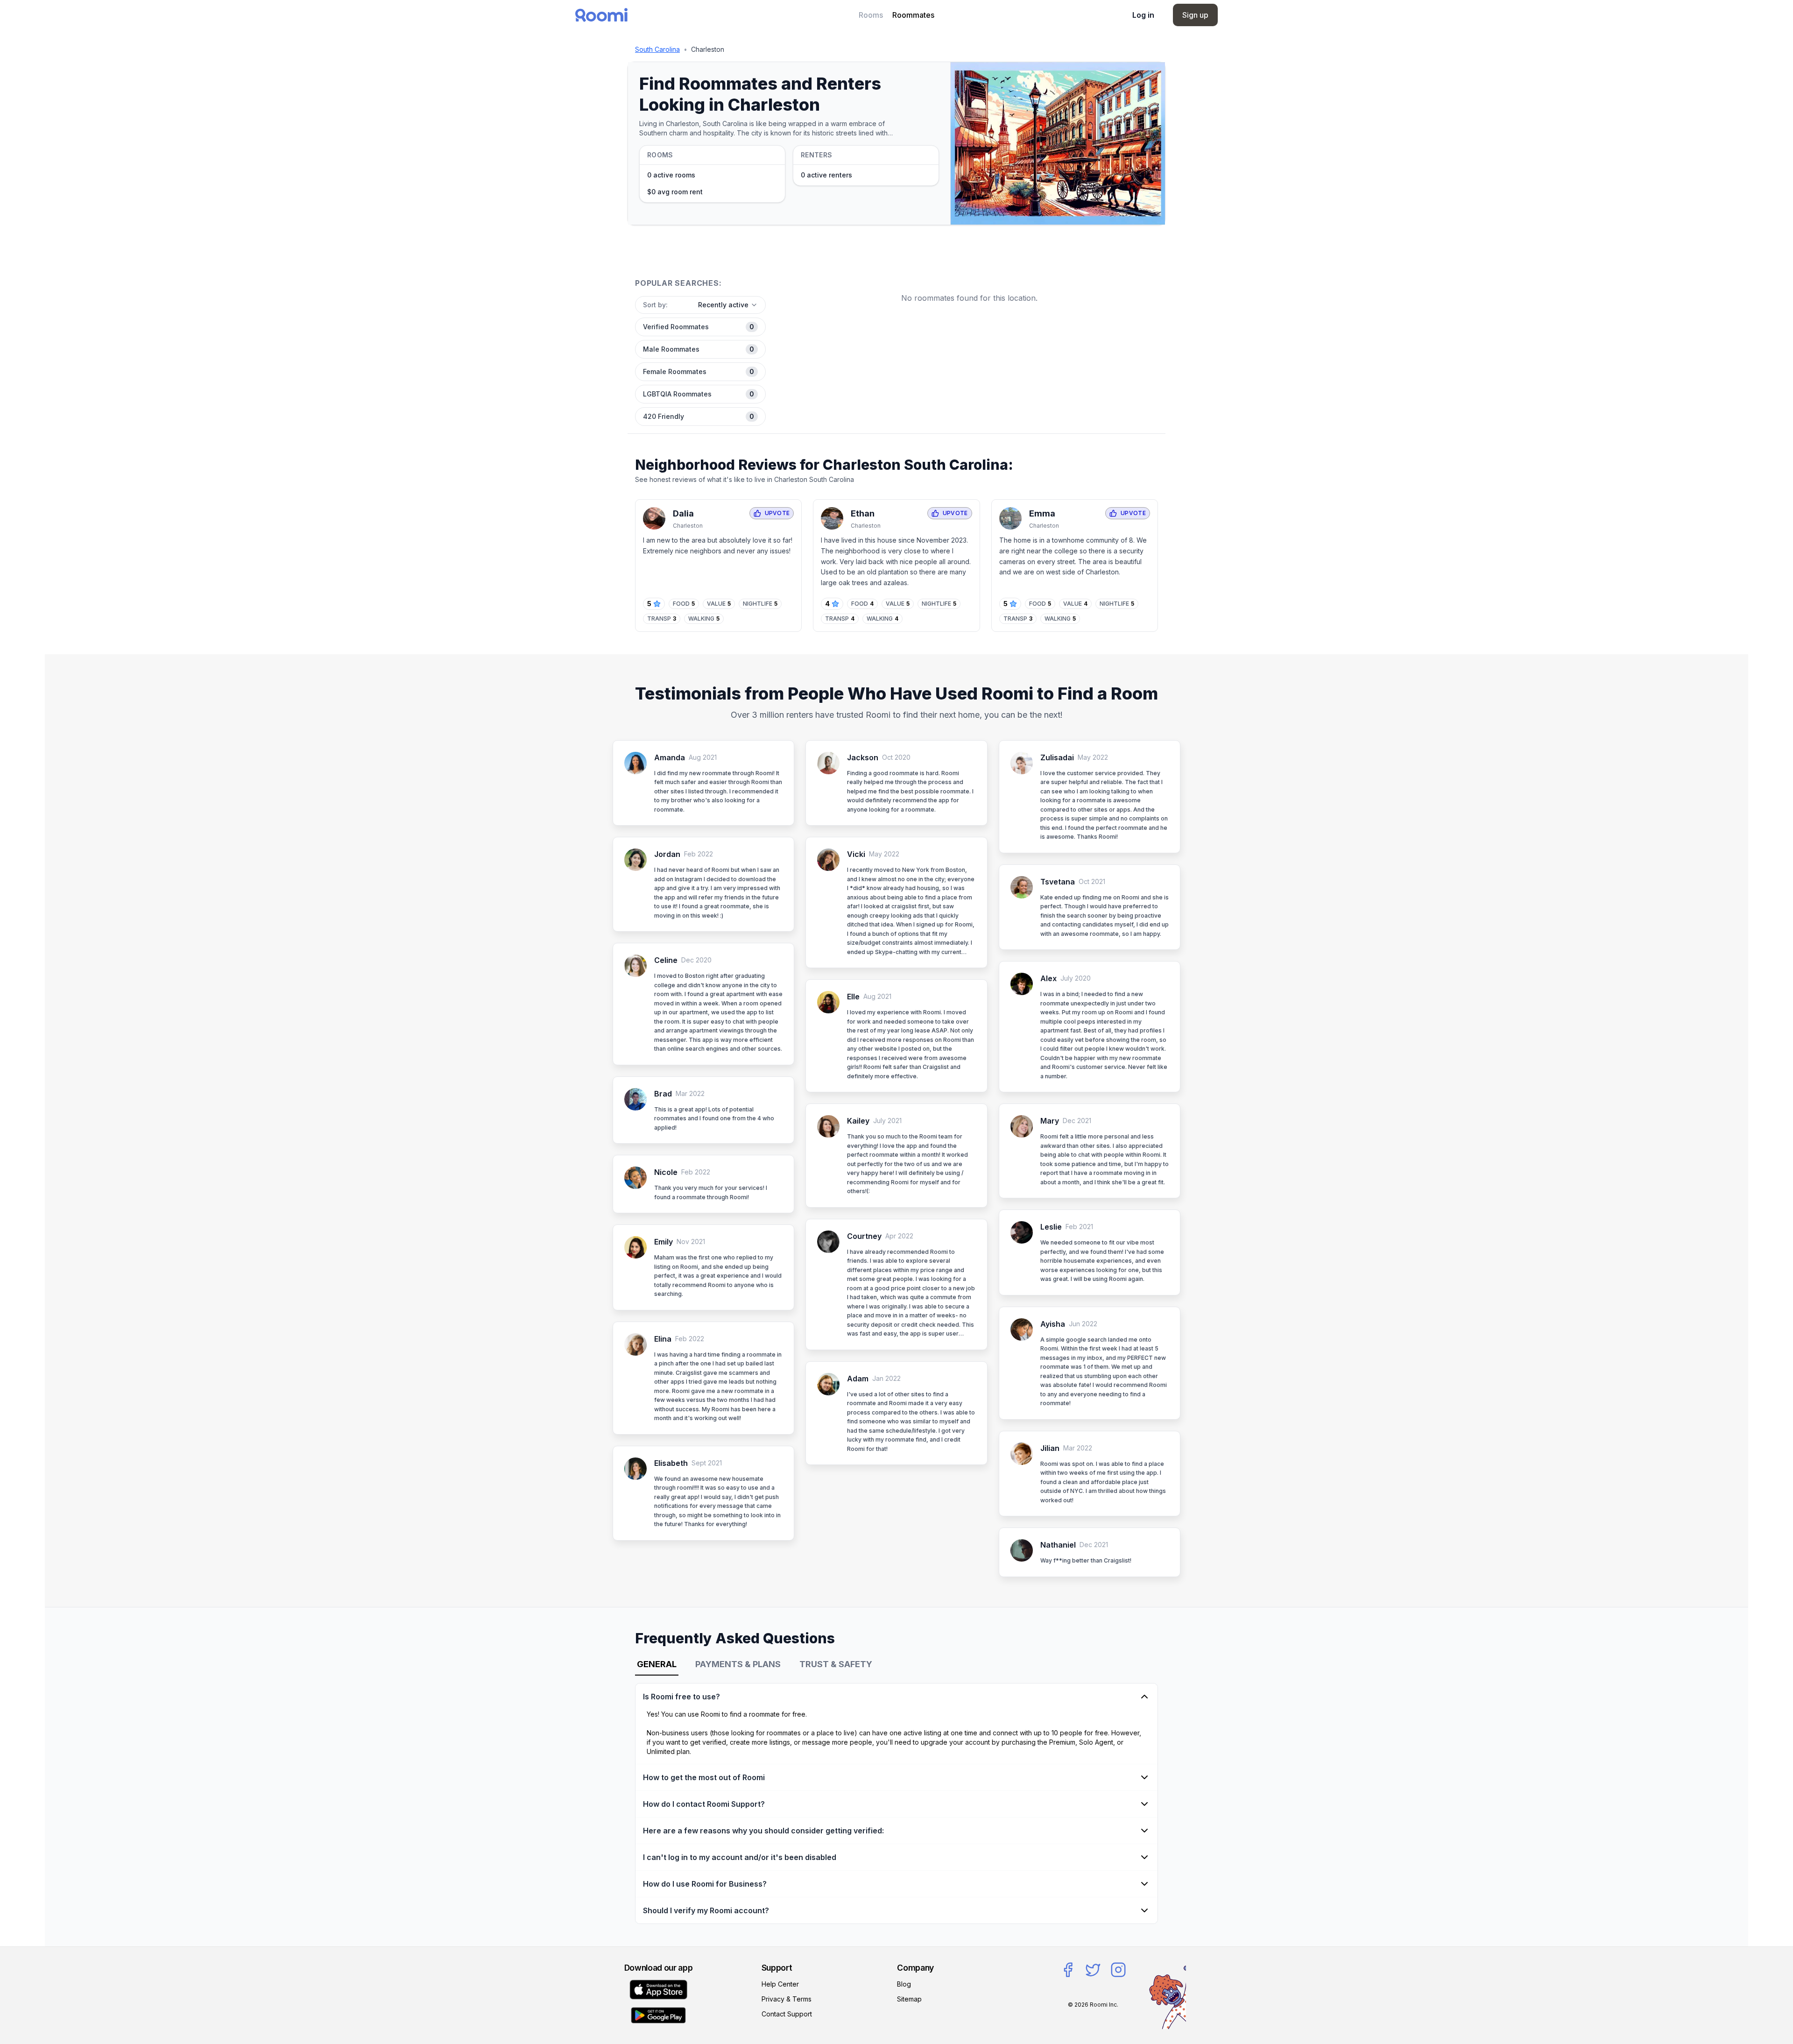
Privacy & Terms (787, 1999)
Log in (1143, 15)
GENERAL (657, 1664)
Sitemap (909, 1999)
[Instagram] (1118, 1970)
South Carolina (657, 49)
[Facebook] (1068, 1970)
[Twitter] (1093, 1970)
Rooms (871, 15)
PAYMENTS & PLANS (738, 1664)
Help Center (780, 1984)
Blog (904, 1984)
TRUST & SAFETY (836, 1664)
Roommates (913, 15)
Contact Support (787, 2014)
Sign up (1195, 15)
